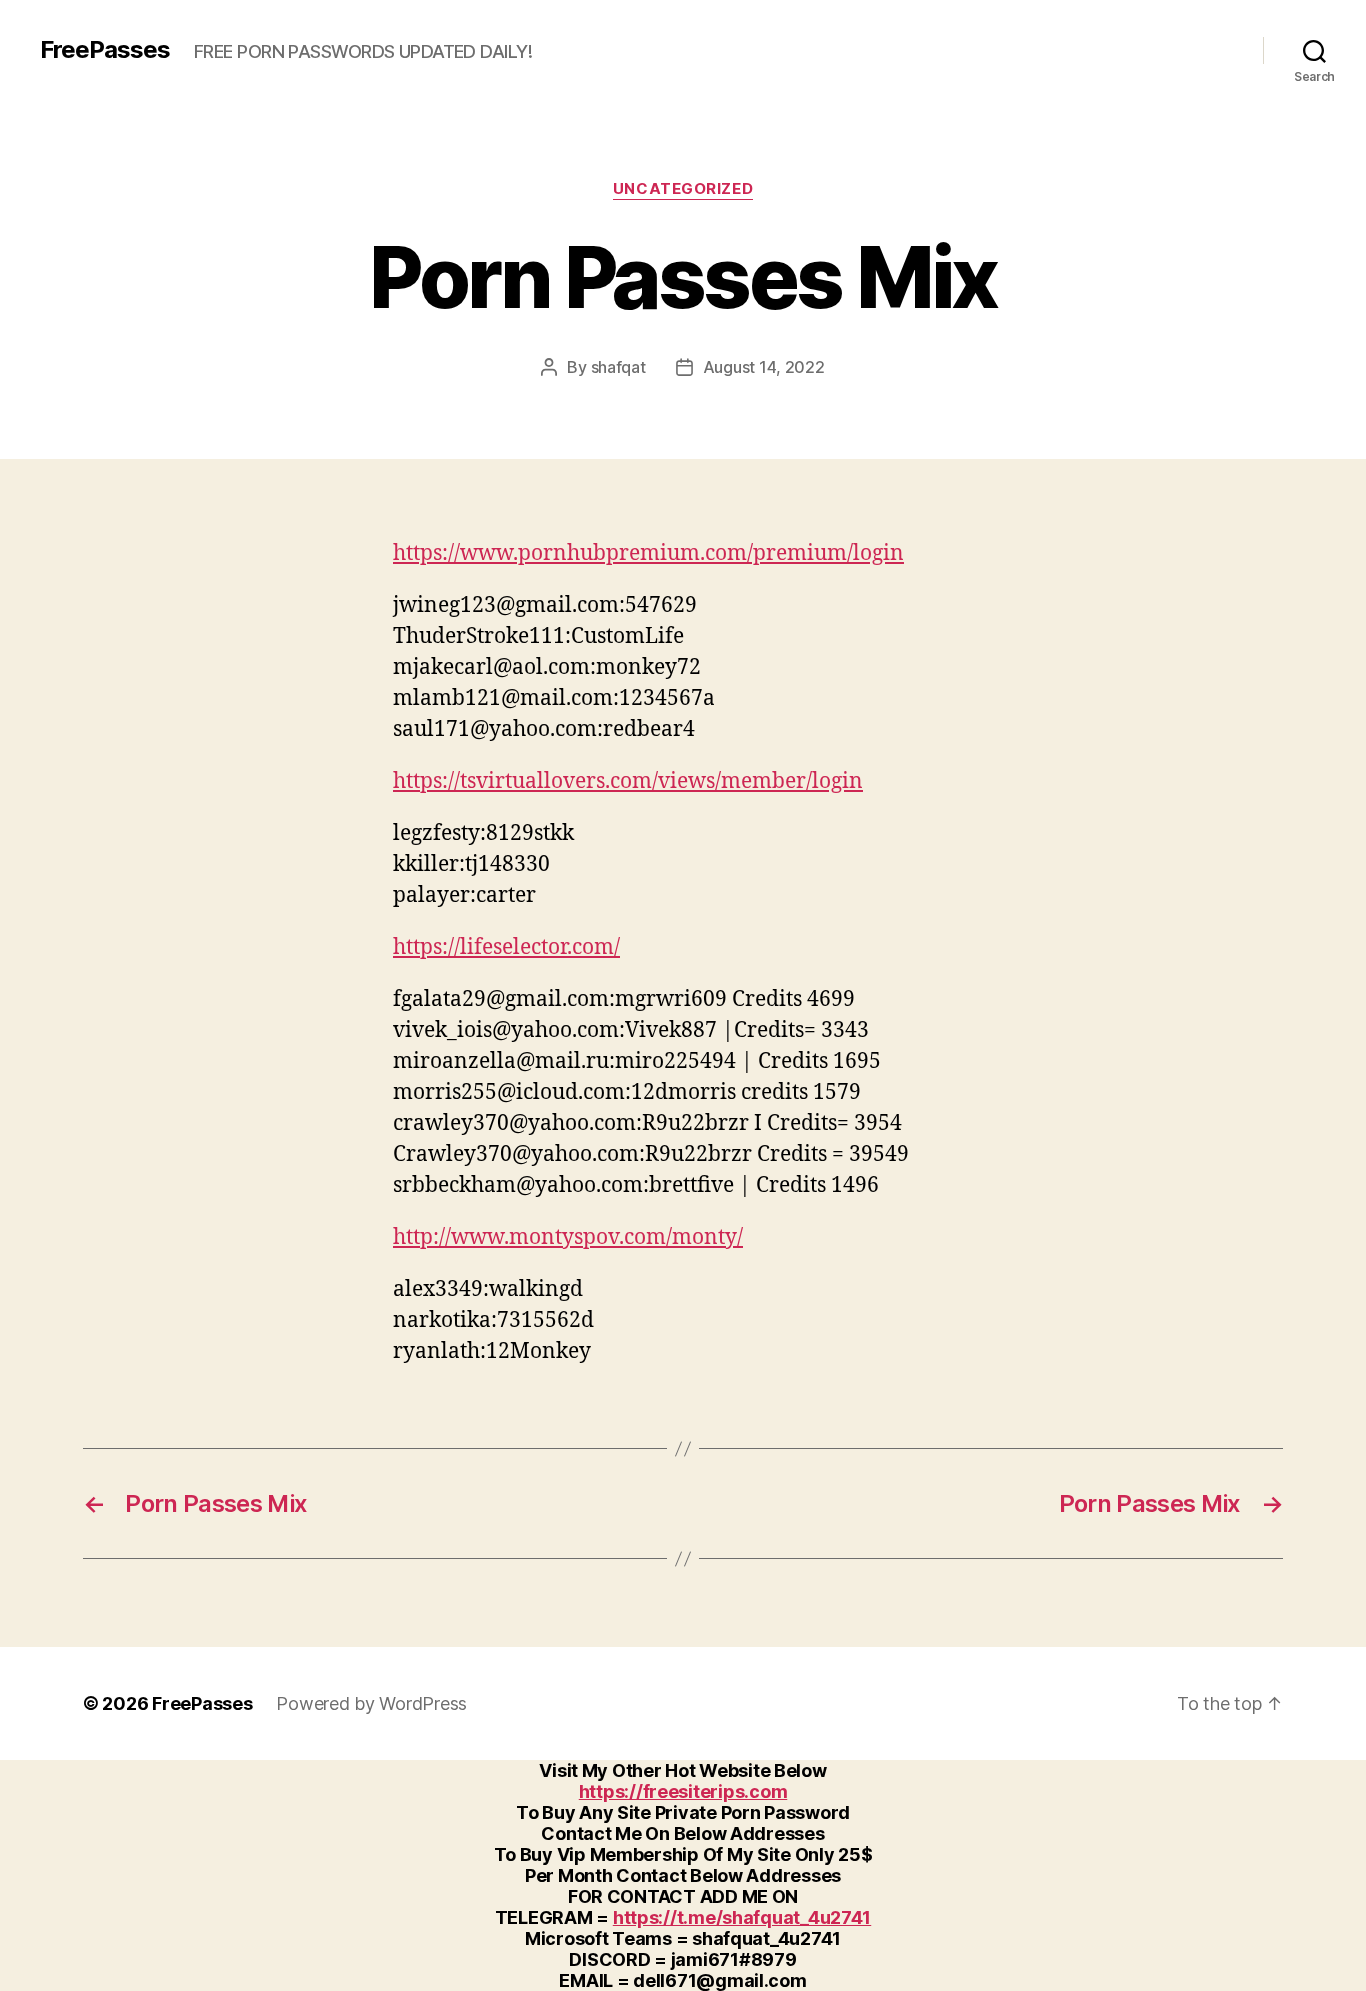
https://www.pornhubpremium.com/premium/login (648, 553)
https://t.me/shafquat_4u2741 (742, 1917)
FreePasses (105, 50)
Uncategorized (683, 189)
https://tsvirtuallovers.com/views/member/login (628, 781)
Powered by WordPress (371, 1703)
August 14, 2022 (764, 367)
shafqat (618, 367)
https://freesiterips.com (683, 1791)
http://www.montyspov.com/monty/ (568, 1237)
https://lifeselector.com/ (506, 947)
